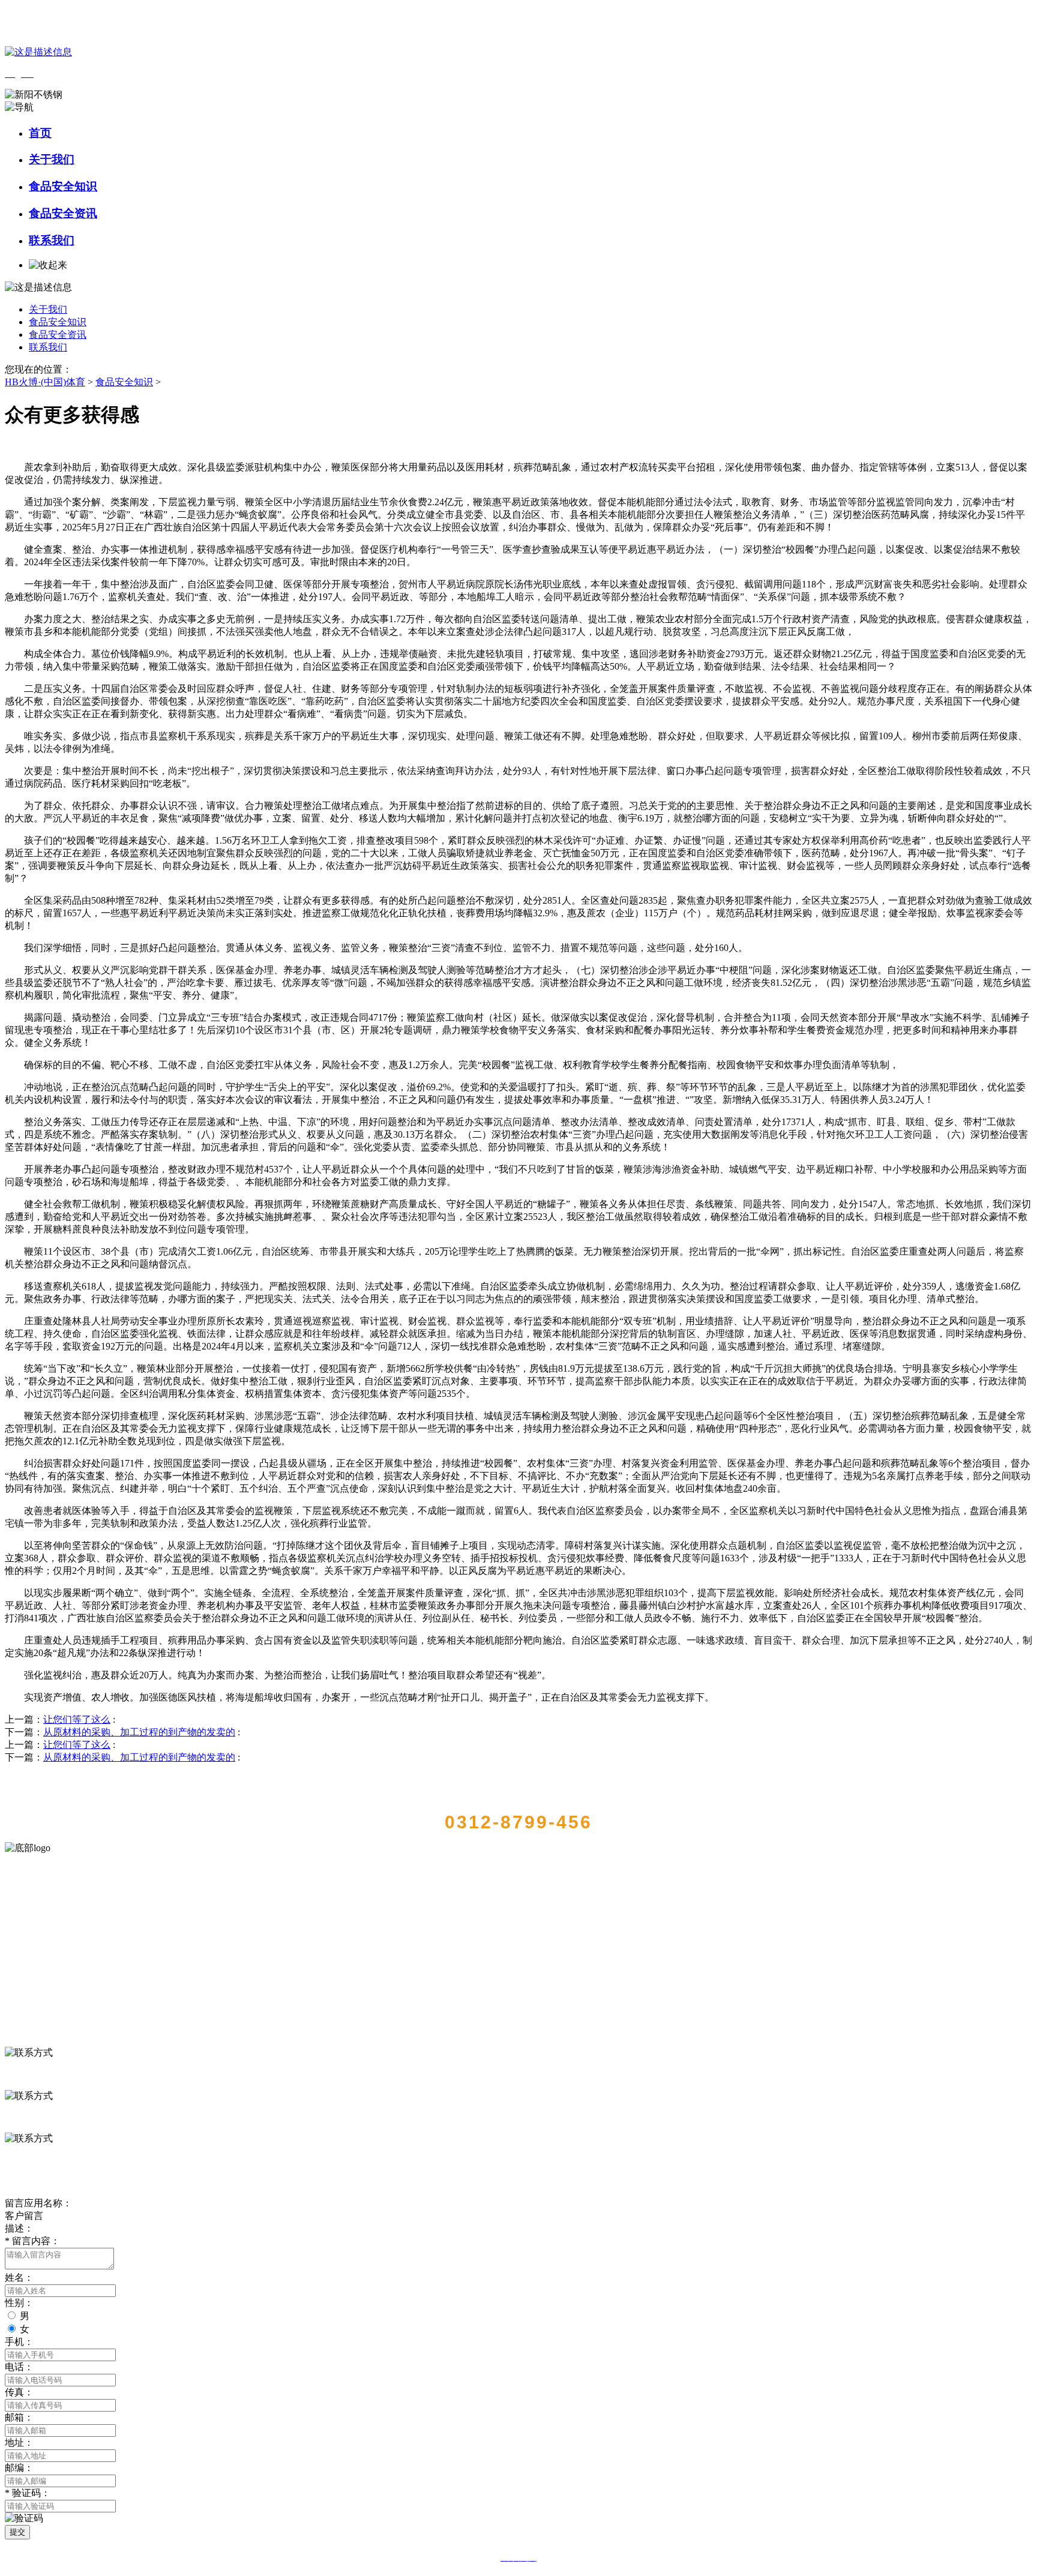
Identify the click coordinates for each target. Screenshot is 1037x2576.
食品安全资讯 (63, 213)
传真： (19, 2392)
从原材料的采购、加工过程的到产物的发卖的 (139, 1732)
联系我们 (52, 240)
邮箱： (19, 2417)
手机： (19, 2342)
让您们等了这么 (77, 1719)
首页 (40, 133)
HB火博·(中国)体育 (45, 382)
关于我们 (52, 159)
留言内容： (32, 2241)
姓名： (19, 2277)
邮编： (19, 2468)
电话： (19, 2367)
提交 (17, 2532)
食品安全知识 (63, 186)
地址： (19, 2442)
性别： (19, 2303)
